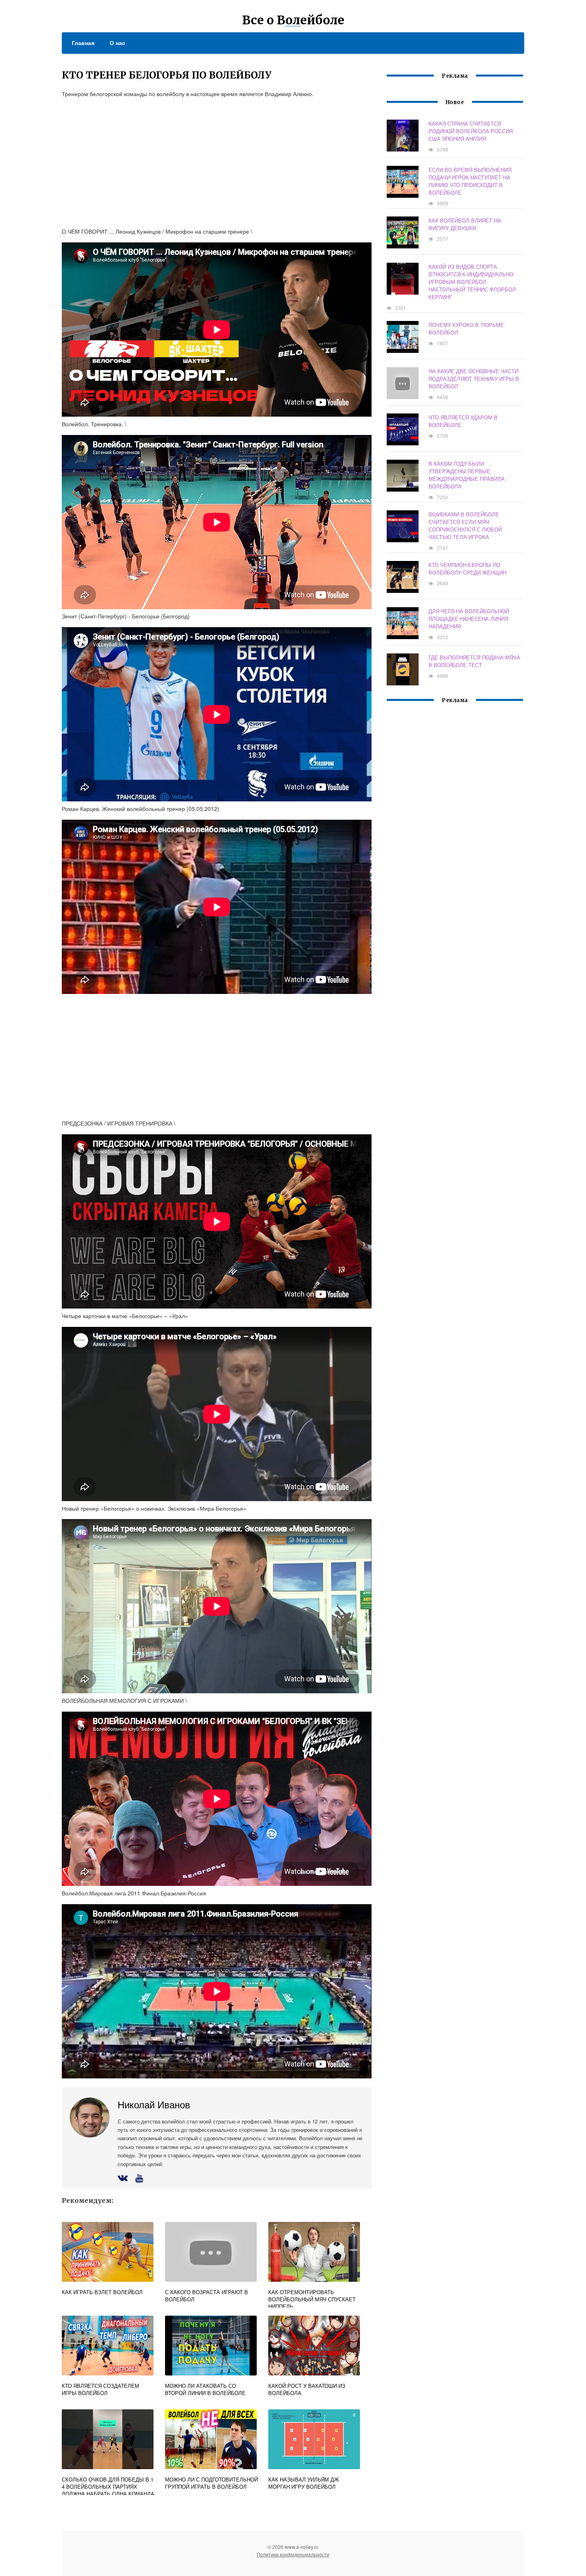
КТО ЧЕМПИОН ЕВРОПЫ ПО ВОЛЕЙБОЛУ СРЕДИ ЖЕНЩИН (467, 569)
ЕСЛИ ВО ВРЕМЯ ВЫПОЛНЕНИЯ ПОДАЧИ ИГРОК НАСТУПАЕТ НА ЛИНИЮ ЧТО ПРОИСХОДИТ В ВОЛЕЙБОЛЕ (470, 181)
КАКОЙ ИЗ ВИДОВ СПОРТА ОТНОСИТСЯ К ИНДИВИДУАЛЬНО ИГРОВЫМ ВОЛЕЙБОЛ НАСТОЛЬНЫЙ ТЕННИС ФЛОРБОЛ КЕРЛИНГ (472, 282)
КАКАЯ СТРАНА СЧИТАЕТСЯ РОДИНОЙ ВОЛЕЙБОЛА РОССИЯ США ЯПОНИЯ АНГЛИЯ (471, 131)
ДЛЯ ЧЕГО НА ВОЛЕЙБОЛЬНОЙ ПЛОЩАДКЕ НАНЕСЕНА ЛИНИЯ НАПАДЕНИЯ (469, 619)
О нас (117, 43)
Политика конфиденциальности (293, 2554)
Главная (83, 43)
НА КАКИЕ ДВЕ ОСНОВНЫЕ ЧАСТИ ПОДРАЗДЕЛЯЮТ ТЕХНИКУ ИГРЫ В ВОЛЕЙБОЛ (474, 379)
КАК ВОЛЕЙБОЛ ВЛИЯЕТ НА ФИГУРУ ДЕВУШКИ (465, 224)
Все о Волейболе (293, 20)
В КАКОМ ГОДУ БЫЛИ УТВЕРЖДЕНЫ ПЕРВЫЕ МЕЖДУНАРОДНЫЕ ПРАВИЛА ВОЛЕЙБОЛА (467, 475)
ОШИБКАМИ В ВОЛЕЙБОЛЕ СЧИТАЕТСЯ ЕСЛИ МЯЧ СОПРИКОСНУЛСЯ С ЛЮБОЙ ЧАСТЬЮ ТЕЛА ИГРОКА (465, 525)
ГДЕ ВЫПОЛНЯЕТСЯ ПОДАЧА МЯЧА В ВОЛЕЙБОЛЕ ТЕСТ (474, 661)
